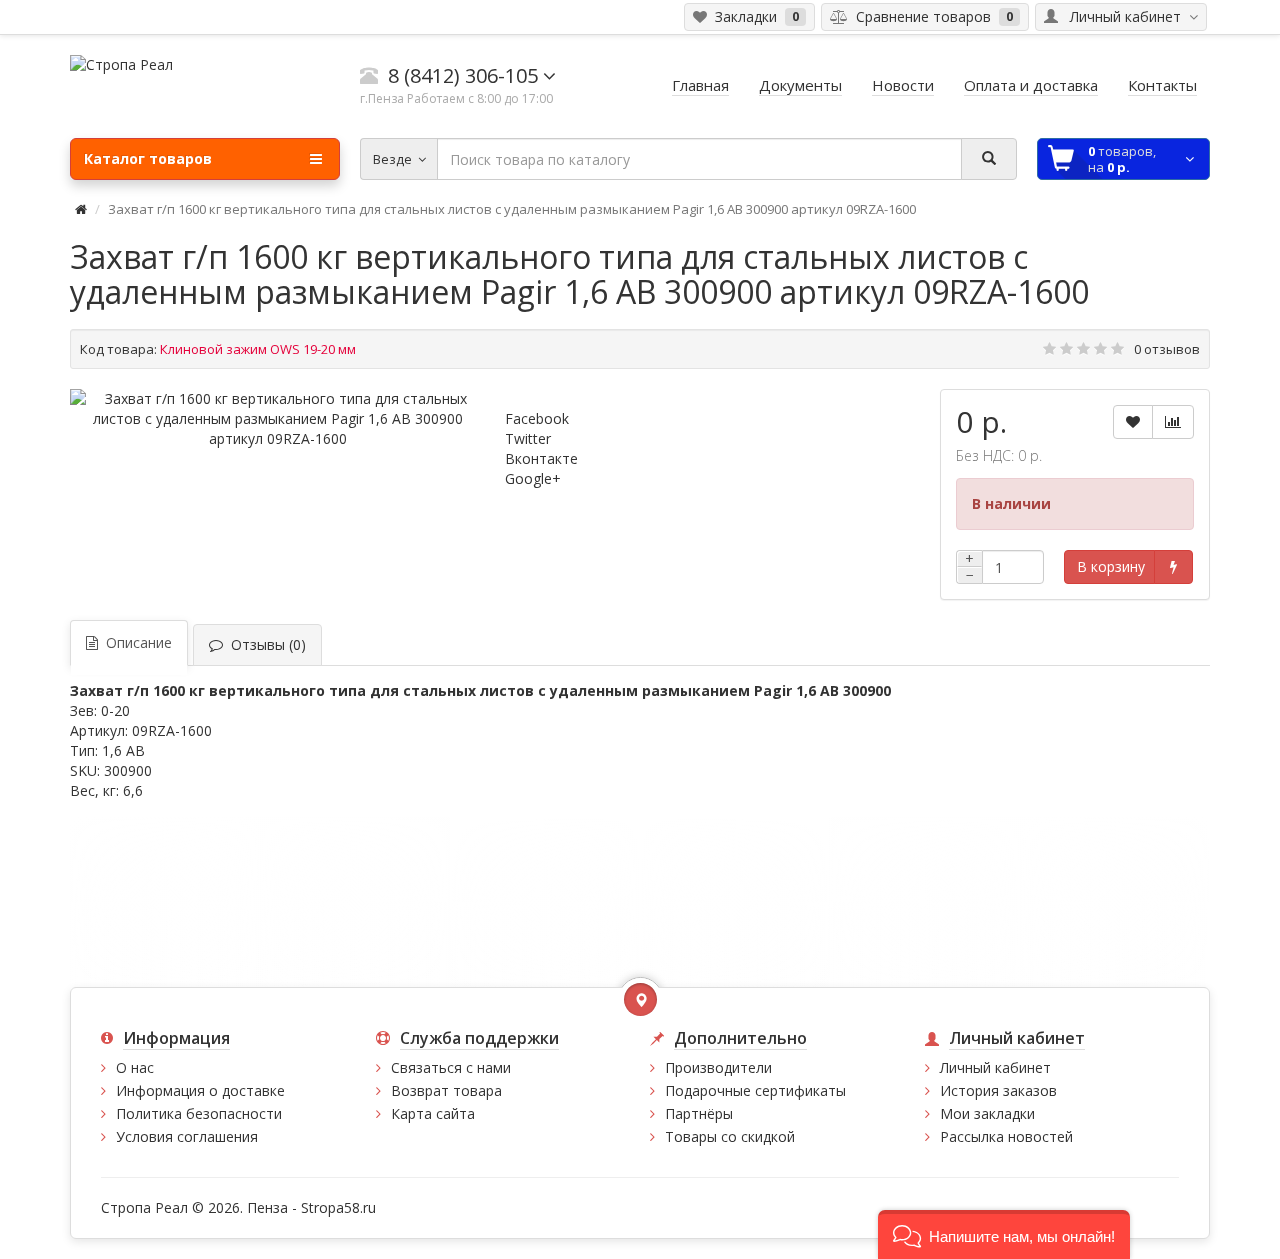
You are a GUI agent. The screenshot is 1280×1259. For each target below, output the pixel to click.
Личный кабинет (995, 1067)
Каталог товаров (148, 158)
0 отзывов (1167, 349)
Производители (718, 1067)
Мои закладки (987, 1113)
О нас (135, 1067)
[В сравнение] (1173, 422)
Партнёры (699, 1113)
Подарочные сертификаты (755, 1090)
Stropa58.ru (338, 1207)
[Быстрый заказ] (1173, 567)
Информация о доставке (200, 1090)
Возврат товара (446, 1090)
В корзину (1111, 566)
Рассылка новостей (1006, 1136)
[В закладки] (1133, 422)
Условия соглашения (187, 1136)
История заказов (998, 1090)
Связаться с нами (451, 1067)
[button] (1004, 1234)
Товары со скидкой (730, 1136)
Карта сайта (433, 1113)
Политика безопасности (199, 1113)
